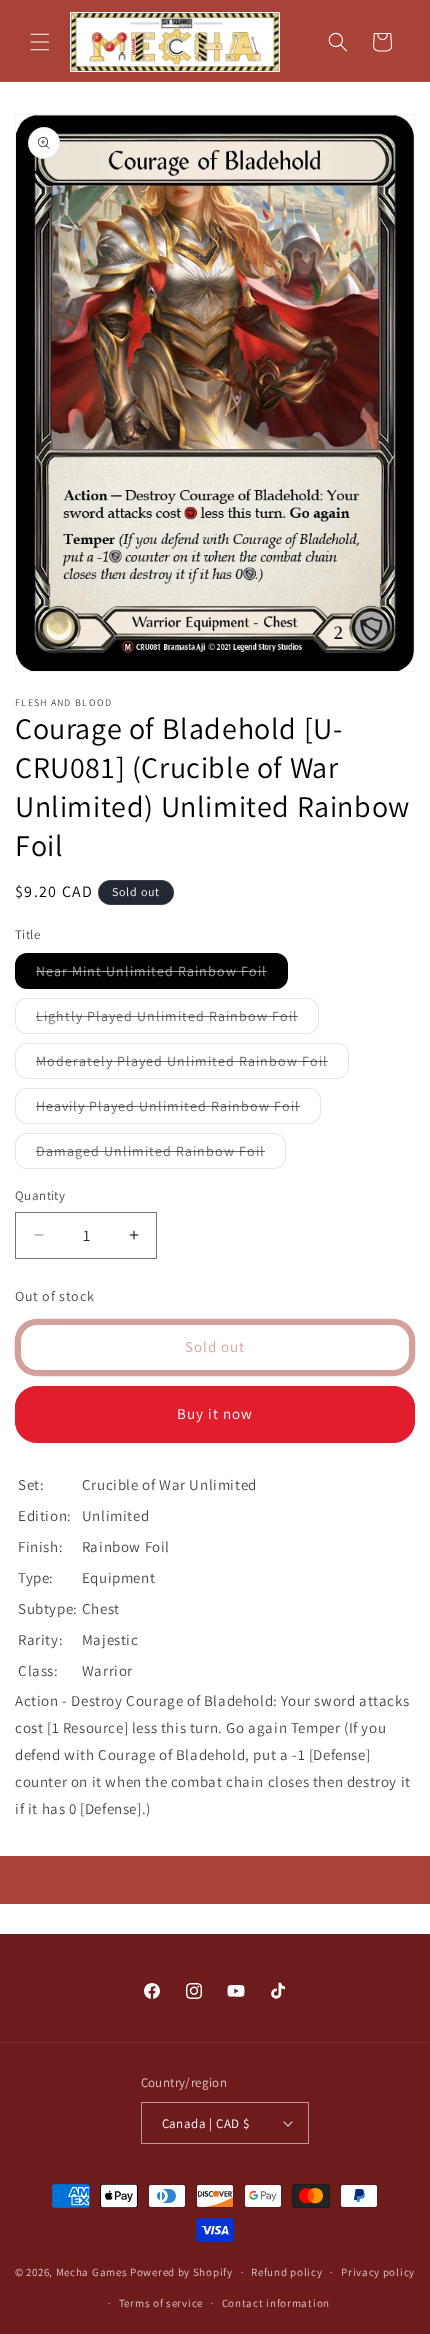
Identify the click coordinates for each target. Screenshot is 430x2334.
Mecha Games (92, 2272)
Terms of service (161, 2303)
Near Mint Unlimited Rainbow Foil (162, 975)
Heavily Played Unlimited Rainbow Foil (178, 1110)
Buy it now (215, 1413)
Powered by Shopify (181, 2272)
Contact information (276, 2303)
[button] (40, 42)
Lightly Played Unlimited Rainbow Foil (177, 1020)
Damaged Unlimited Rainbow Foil (161, 1155)
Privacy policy (378, 2272)
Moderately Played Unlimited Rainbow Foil (192, 1065)
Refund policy (286, 2272)
